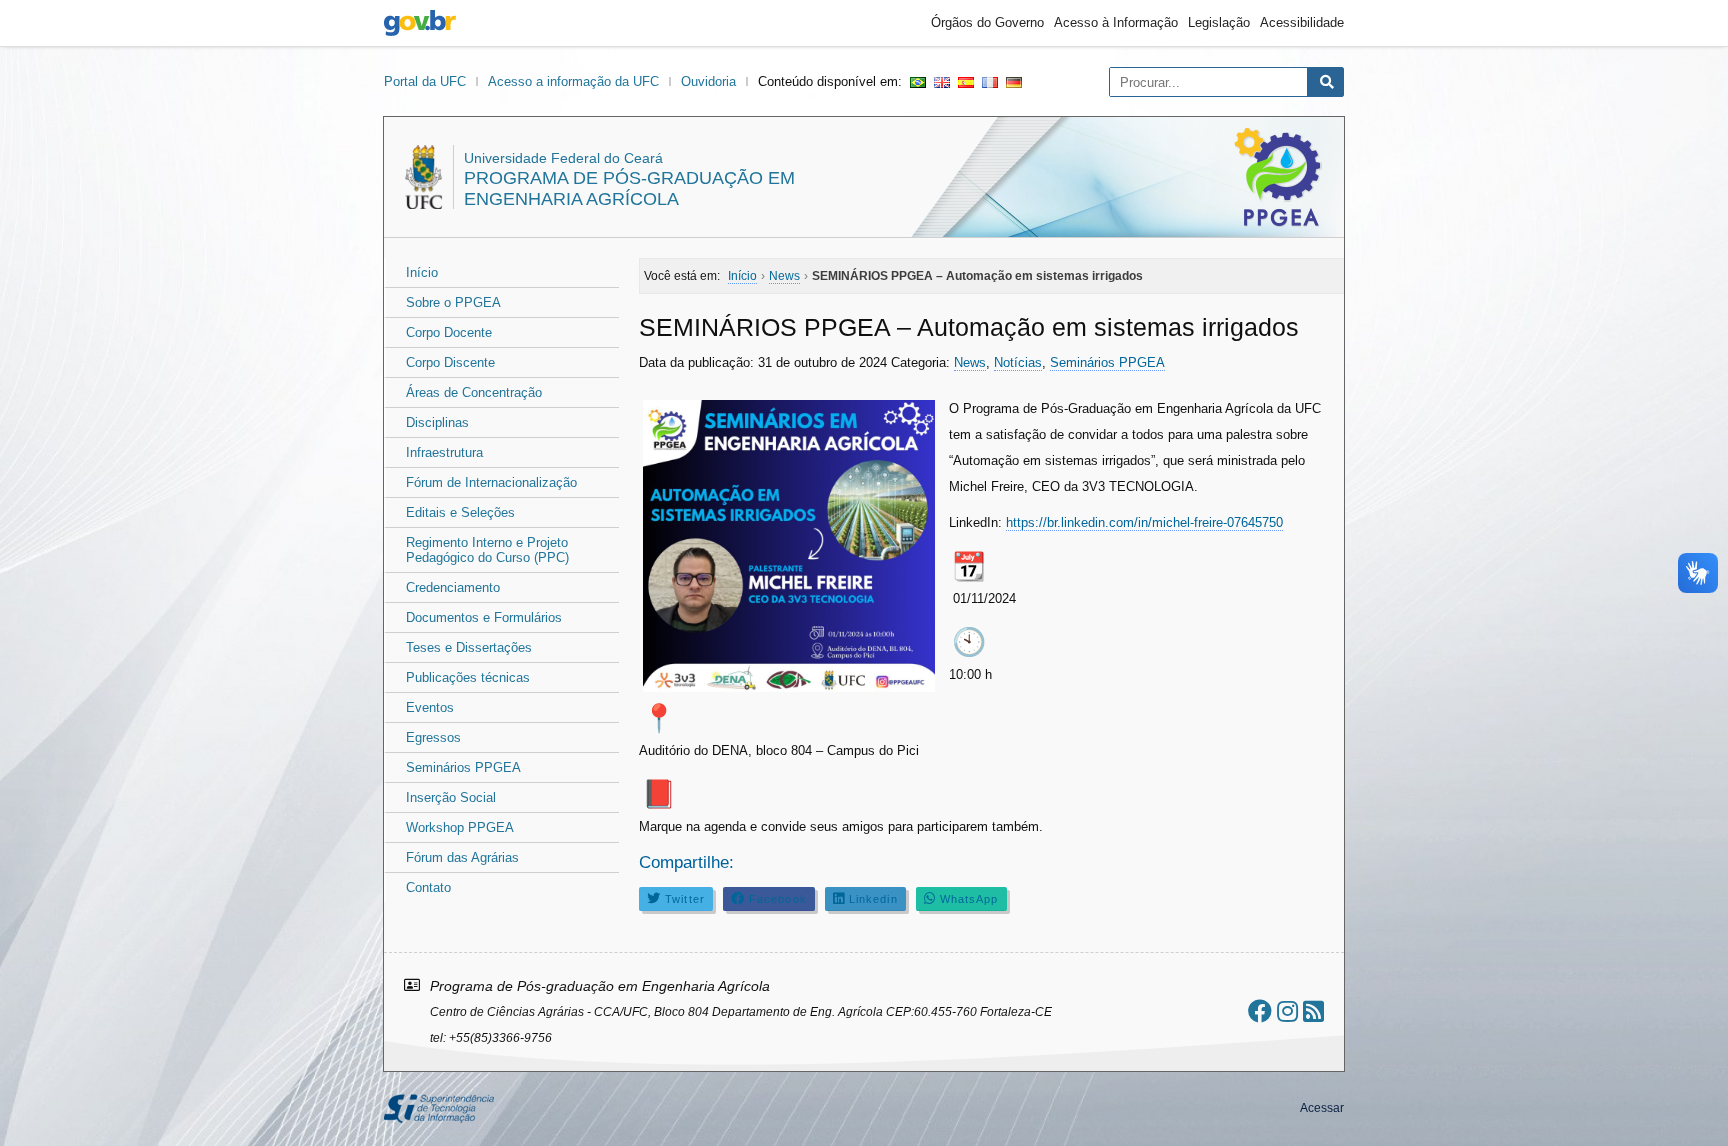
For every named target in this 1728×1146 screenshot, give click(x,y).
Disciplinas (437, 422)
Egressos (433, 737)
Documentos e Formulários (484, 617)
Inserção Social (451, 797)
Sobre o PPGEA (453, 302)
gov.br (420, 23)
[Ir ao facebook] (1260, 1011)
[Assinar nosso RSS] (1313, 1011)
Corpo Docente (449, 332)
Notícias (1018, 362)
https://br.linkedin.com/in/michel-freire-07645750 (1144, 522)
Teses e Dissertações (469, 647)
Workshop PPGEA (460, 827)
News (970, 362)
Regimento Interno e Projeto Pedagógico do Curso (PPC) (487, 550)
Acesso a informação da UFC (573, 81)
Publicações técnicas (468, 677)
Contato (428, 887)
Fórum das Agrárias (462, 857)
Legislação (1219, 22)
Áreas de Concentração (474, 392)
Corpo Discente (450, 362)
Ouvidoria (708, 81)
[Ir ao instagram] (1287, 1011)
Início (422, 272)
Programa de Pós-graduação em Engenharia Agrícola (629, 188)
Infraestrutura (444, 452)
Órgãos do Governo (987, 22)
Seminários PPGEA (463, 767)
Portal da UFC (425, 81)
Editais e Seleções (460, 512)
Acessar (1322, 1108)
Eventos (430, 707)
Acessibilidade (1302, 22)
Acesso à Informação (1116, 22)
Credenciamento (453, 587)
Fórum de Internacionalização (491, 482)
